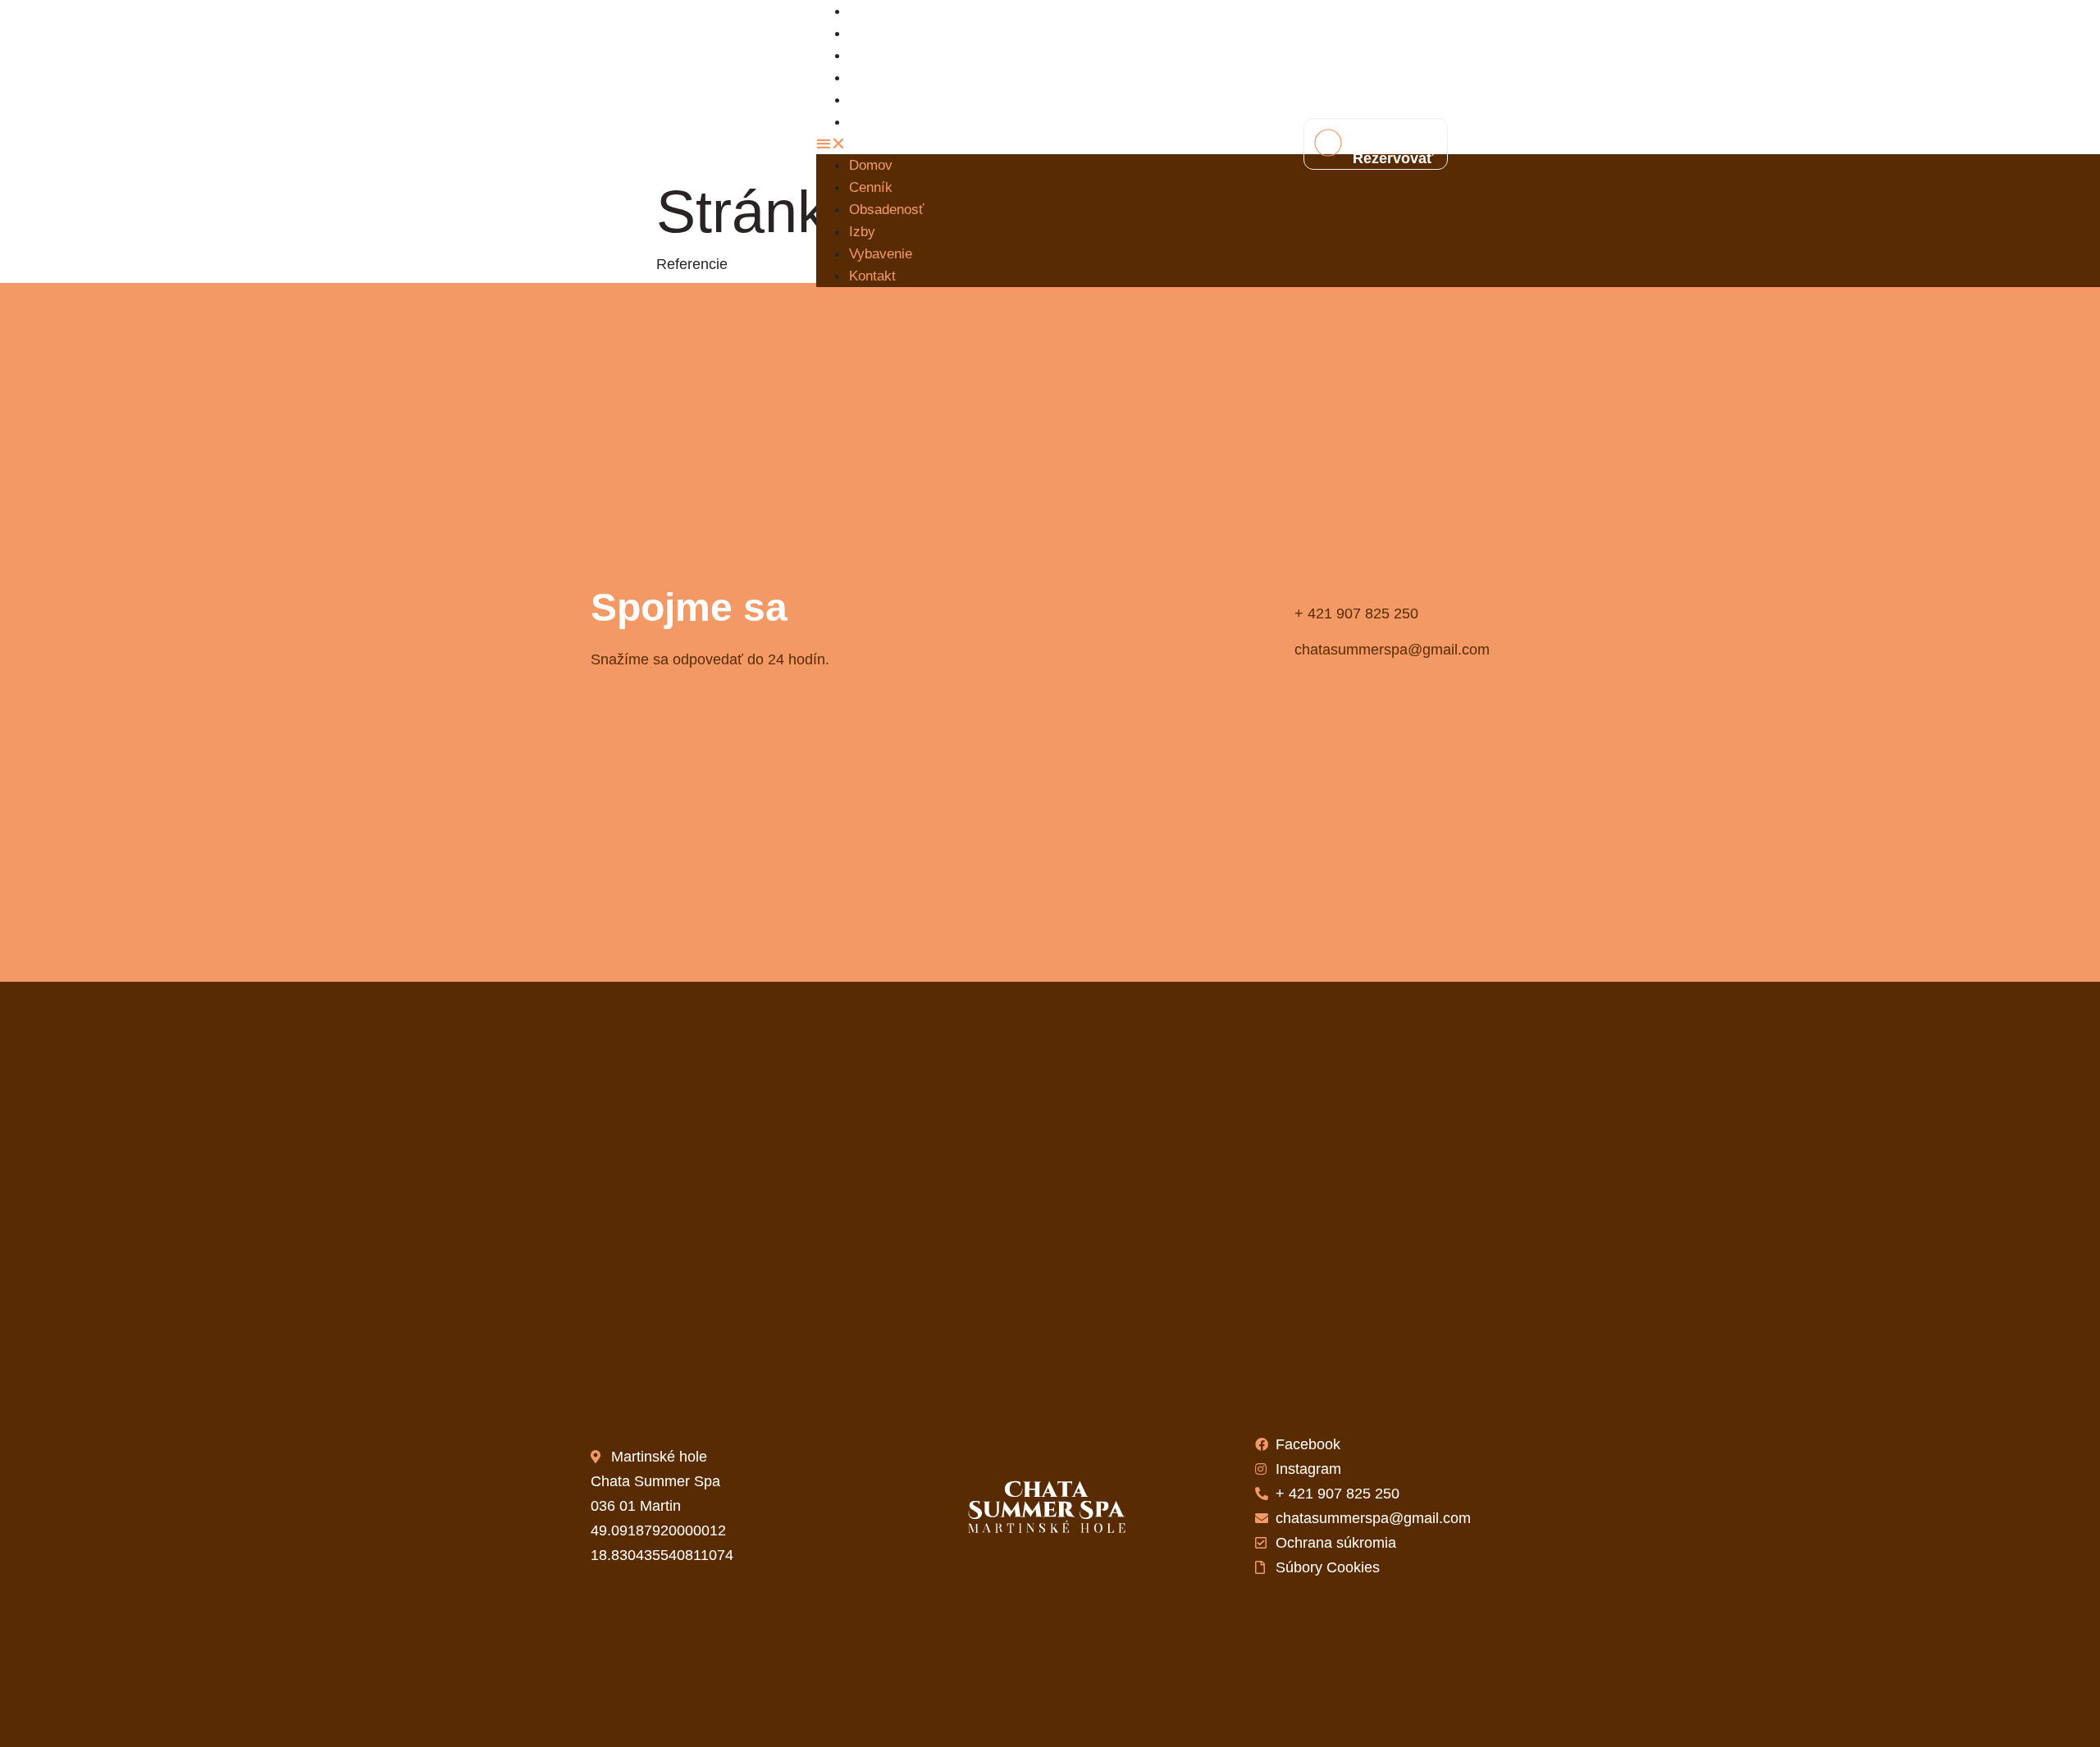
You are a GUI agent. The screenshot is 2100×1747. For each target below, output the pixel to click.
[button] (1038, 144)
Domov (871, 165)
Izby (862, 232)
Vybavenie (881, 254)
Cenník (871, 187)
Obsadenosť (899, 55)
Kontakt (884, 122)
